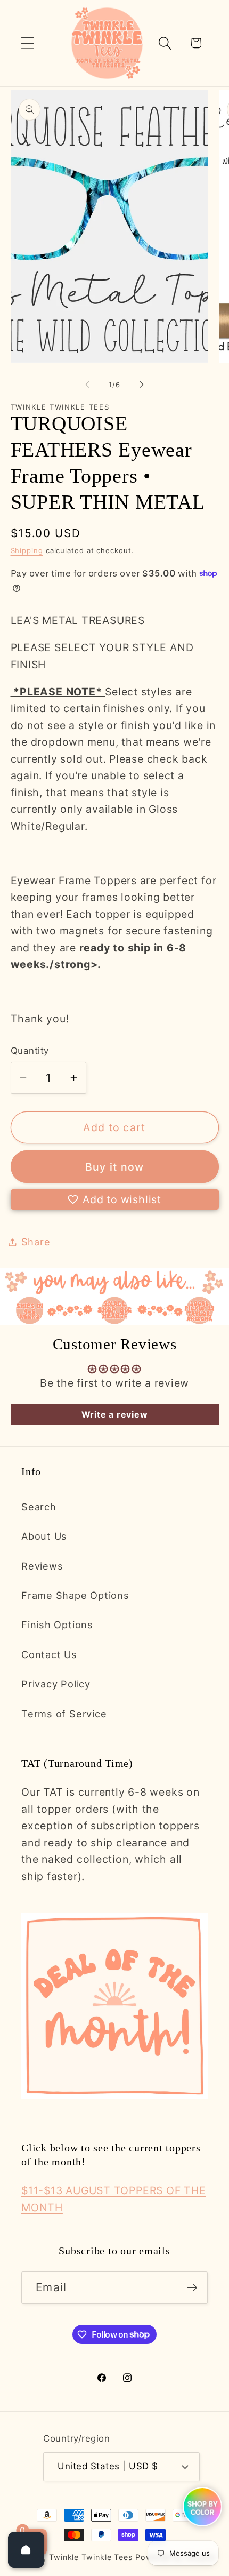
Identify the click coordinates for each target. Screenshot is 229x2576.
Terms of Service (64, 1714)
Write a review (115, 1414)
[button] (27, 43)
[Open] (26, 2550)
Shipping (27, 550)
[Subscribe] (192, 2288)
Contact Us (49, 1654)
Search (39, 1507)
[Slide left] (87, 385)
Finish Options (57, 1625)
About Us (44, 1536)
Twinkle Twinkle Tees (91, 2557)
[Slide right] (142, 385)
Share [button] (36, 1242)
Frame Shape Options (75, 1595)
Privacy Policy (56, 1684)
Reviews (42, 1566)
